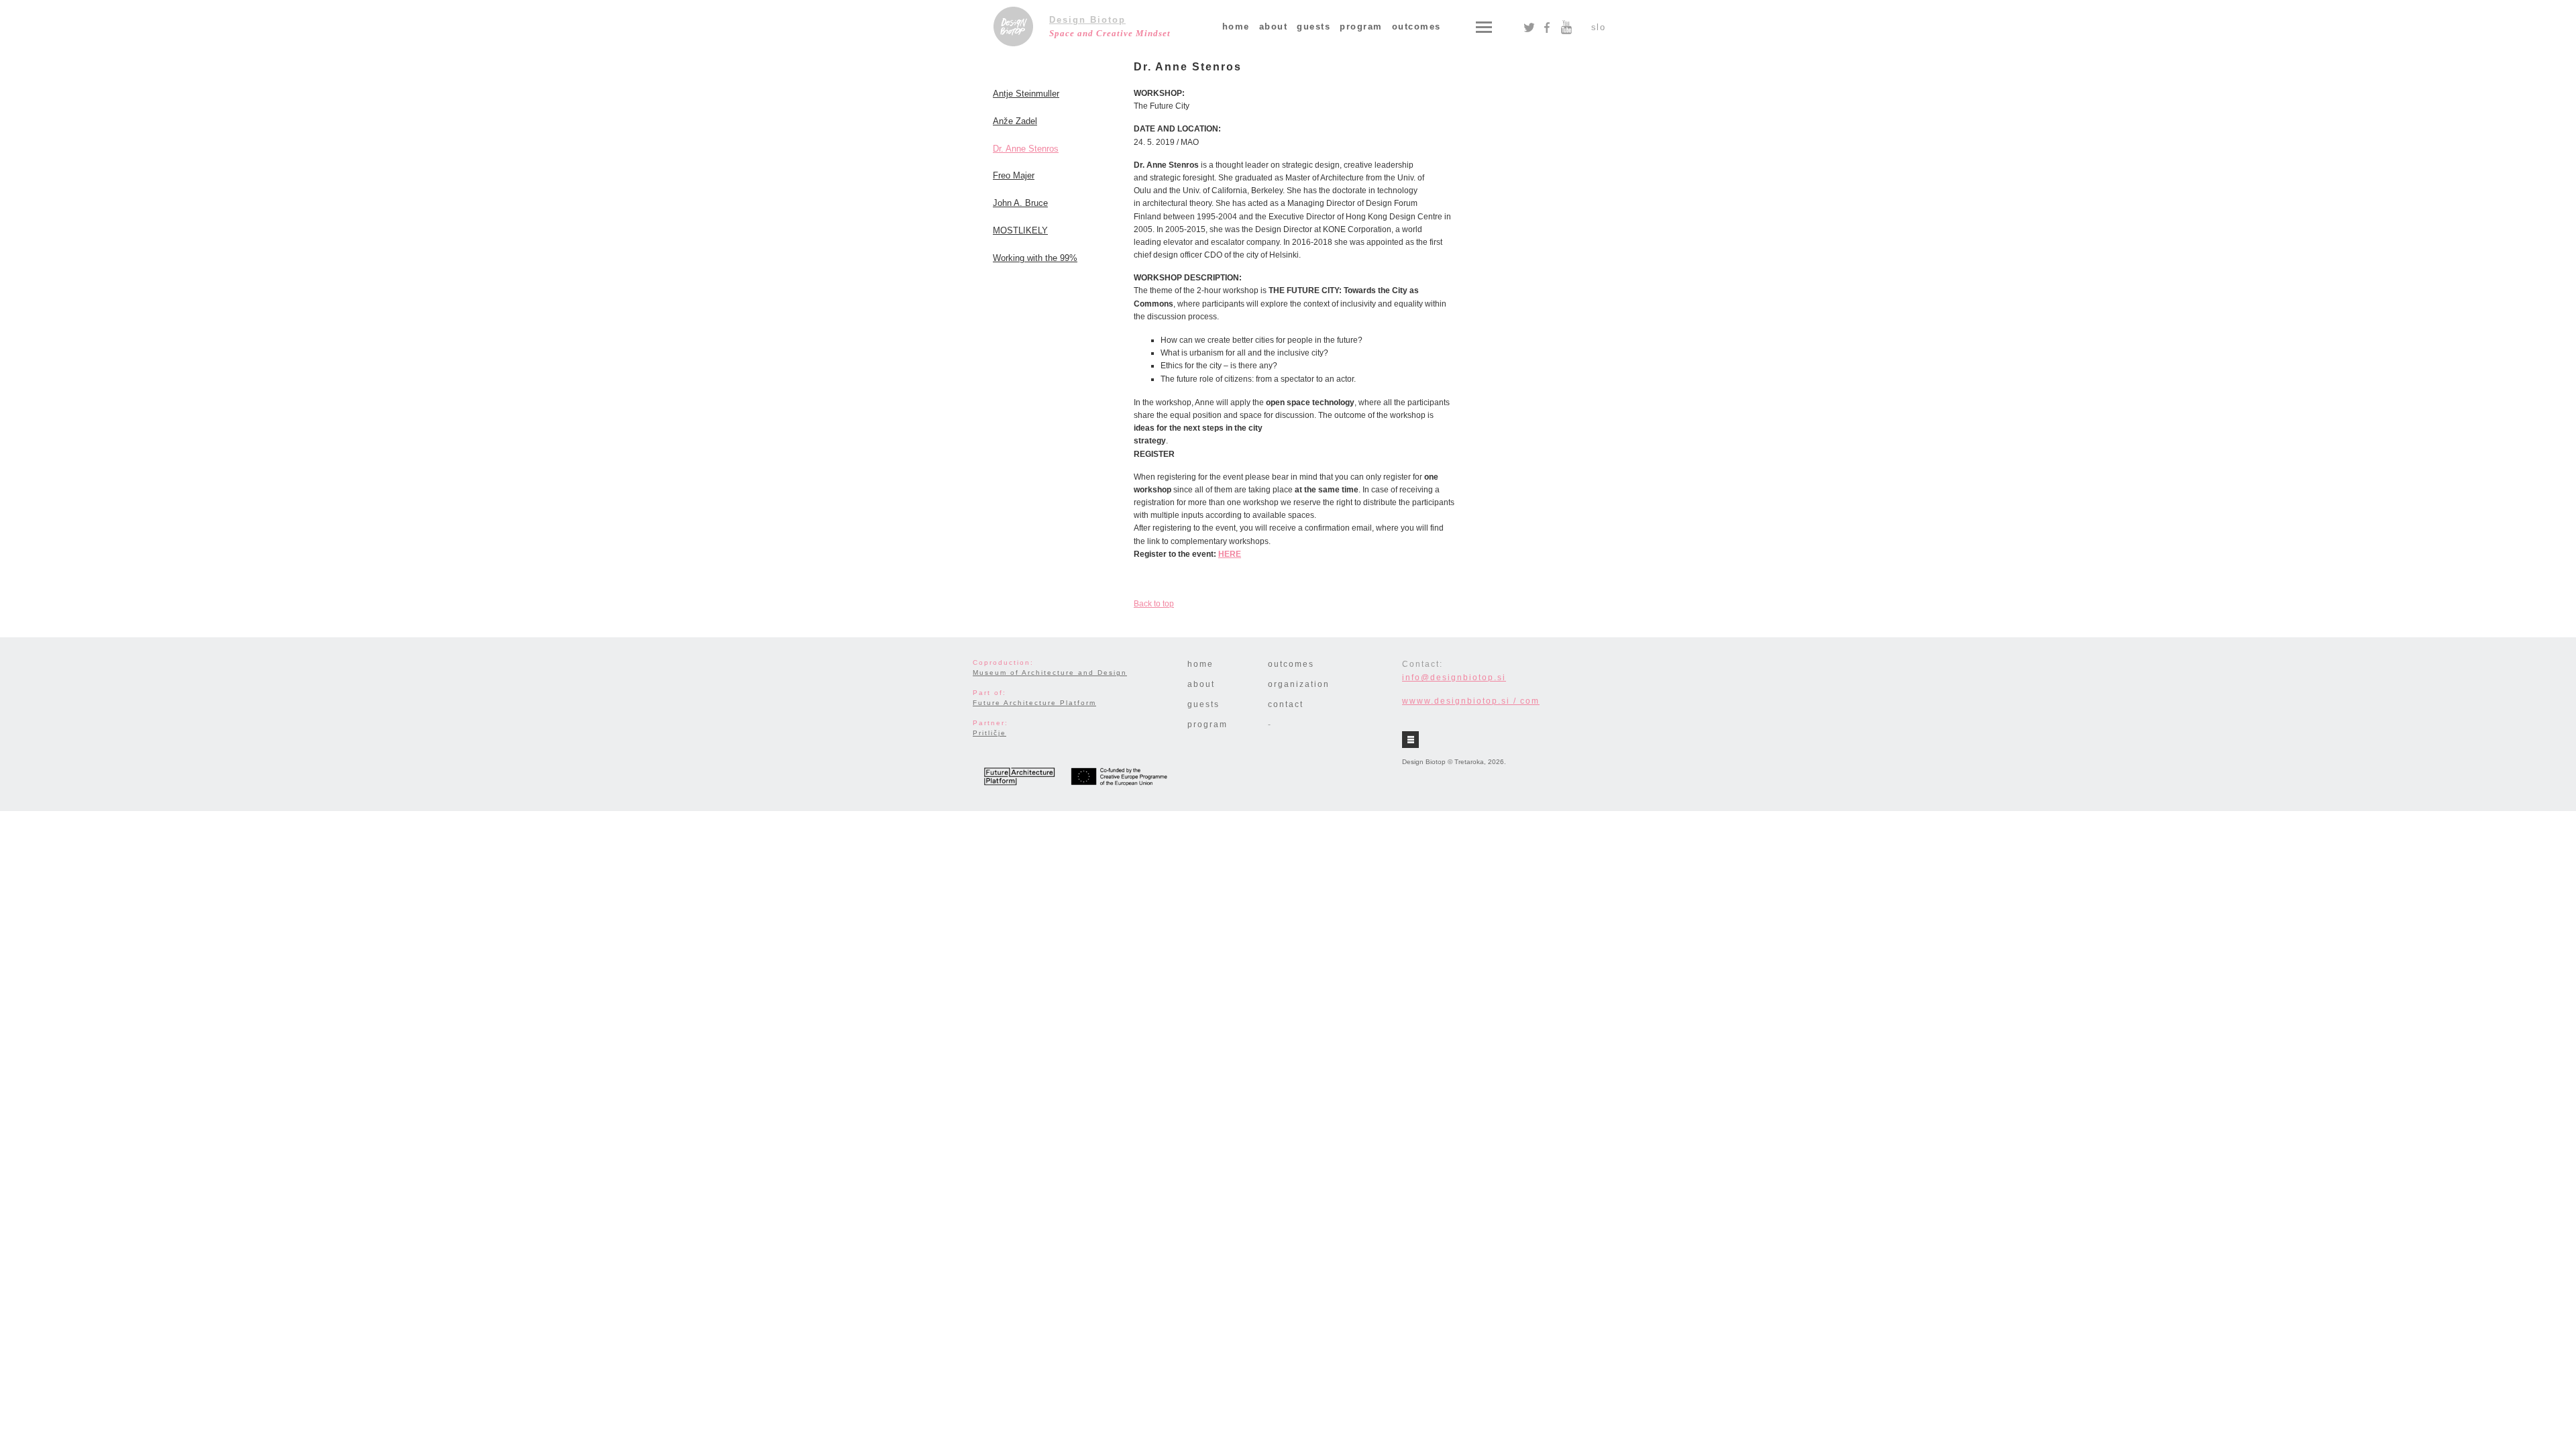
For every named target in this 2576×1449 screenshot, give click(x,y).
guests (1313, 26)
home (1236, 26)
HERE (1230, 554)
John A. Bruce (1020, 203)
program (1361, 26)
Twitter (1529, 28)
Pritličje (989, 733)
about (1274, 26)
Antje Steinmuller (1026, 94)
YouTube (1566, 28)
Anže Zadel (1015, 121)
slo (1599, 27)
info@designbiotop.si (1454, 678)
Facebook (1547, 28)
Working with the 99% (1035, 258)
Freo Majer (1014, 175)
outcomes (1416, 26)
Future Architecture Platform (1034, 703)
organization (1299, 684)
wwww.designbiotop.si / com (1471, 701)
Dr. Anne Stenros (1026, 149)
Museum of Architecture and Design (1050, 673)
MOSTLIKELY (1020, 230)
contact (1286, 704)
